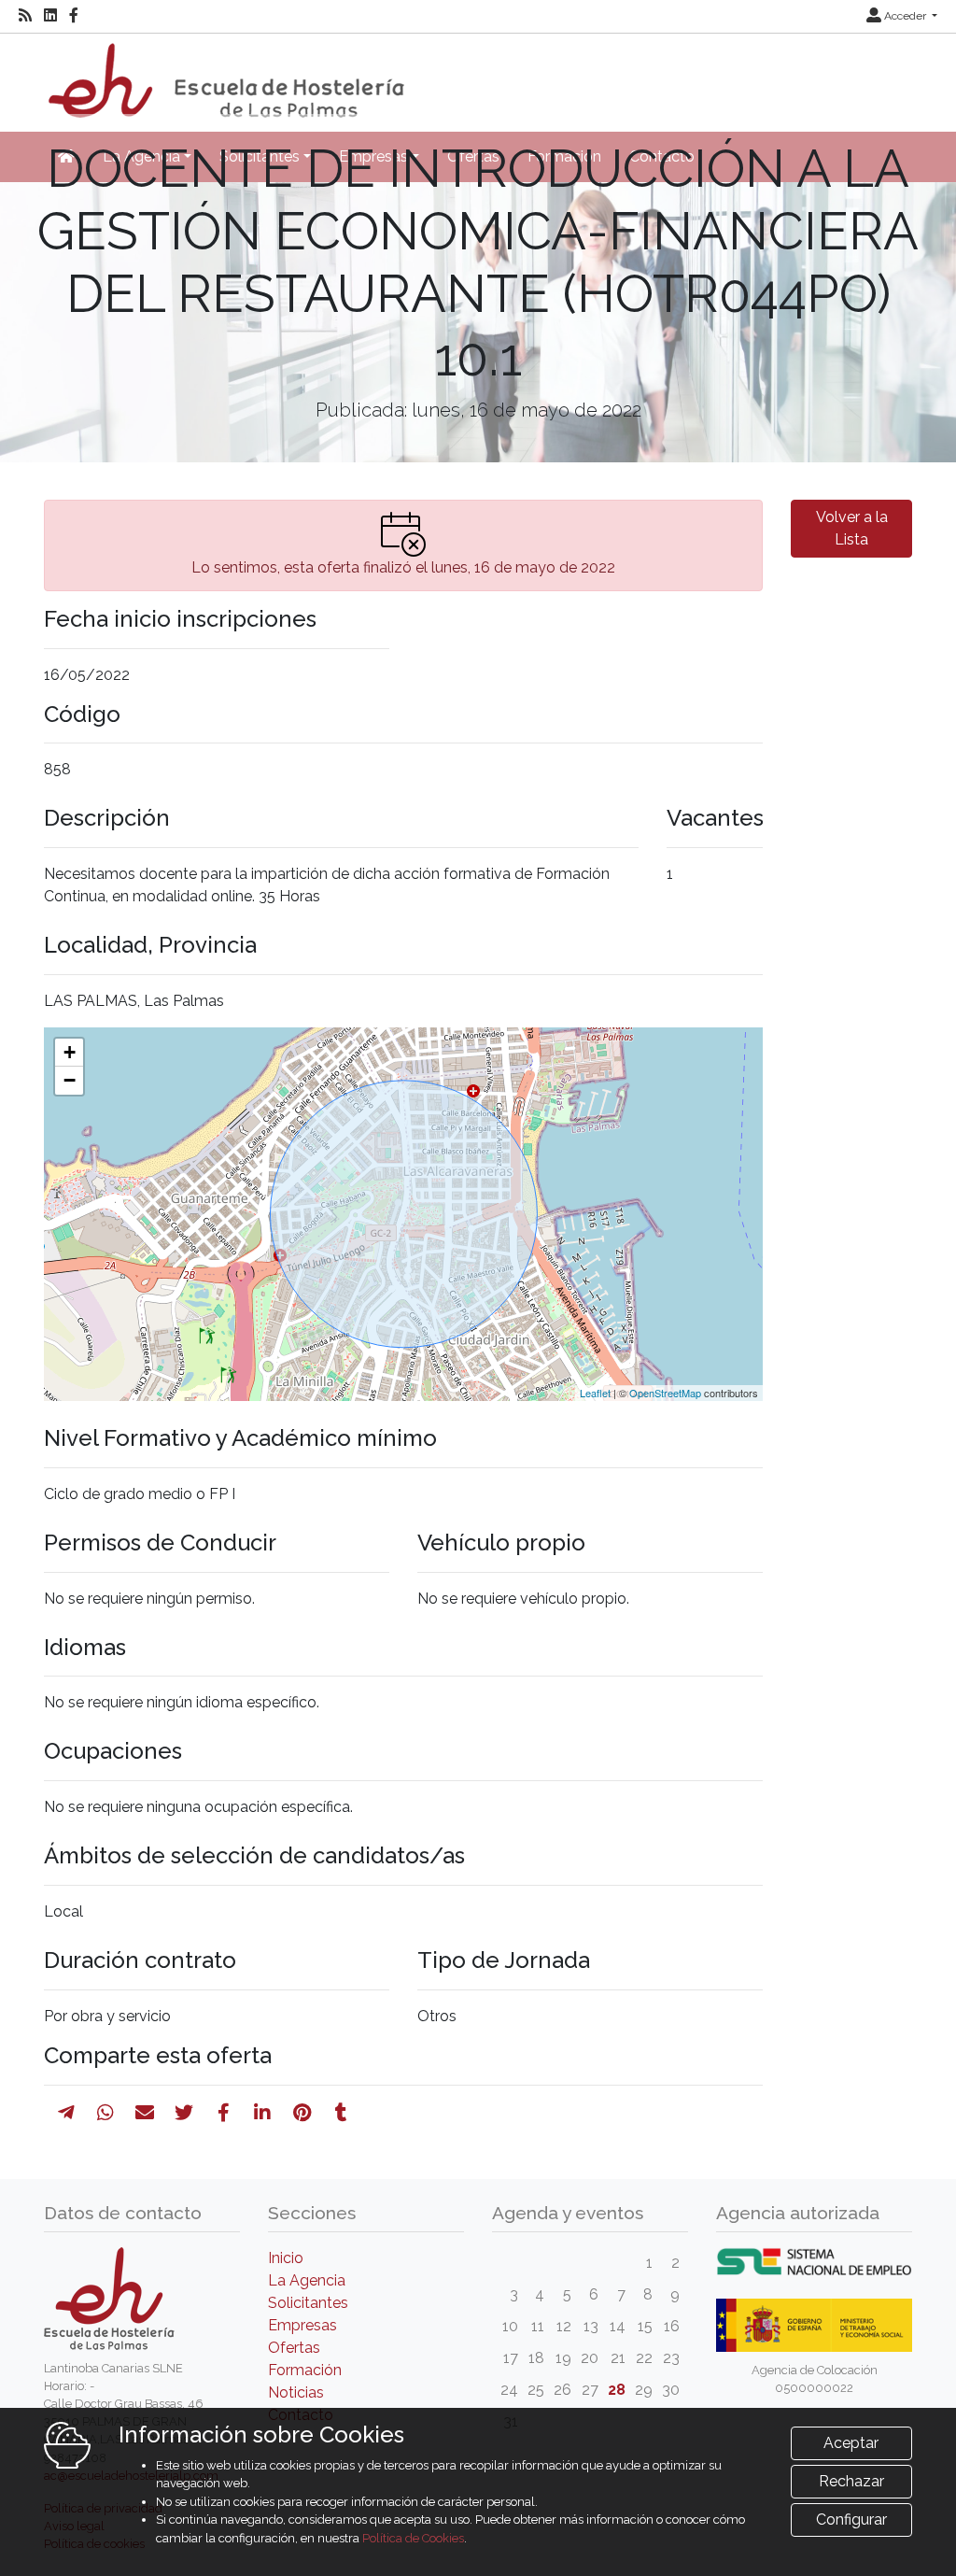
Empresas (302, 2325)
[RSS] (25, 16)
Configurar (851, 2519)
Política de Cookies (413, 2538)
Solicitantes (308, 2303)
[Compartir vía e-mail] (145, 2113)
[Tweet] (184, 2113)
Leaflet (595, 1393)
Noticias (296, 2392)
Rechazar (851, 2481)
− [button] (70, 1080)
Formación (305, 2370)
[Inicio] (224, 74)
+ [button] (70, 1052)
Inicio (286, 2258)
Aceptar (851, 2443)
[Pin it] (302, 2113)
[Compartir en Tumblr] (341, 2113)
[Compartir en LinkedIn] (262, 2113)
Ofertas (294, 2348)
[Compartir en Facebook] (224, 2113)
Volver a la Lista (852, 528)
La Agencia (307, 2280)
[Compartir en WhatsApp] (105, 2113)
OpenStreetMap (665, 1393)
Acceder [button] (905, 16)
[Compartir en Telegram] (66, 2113)
